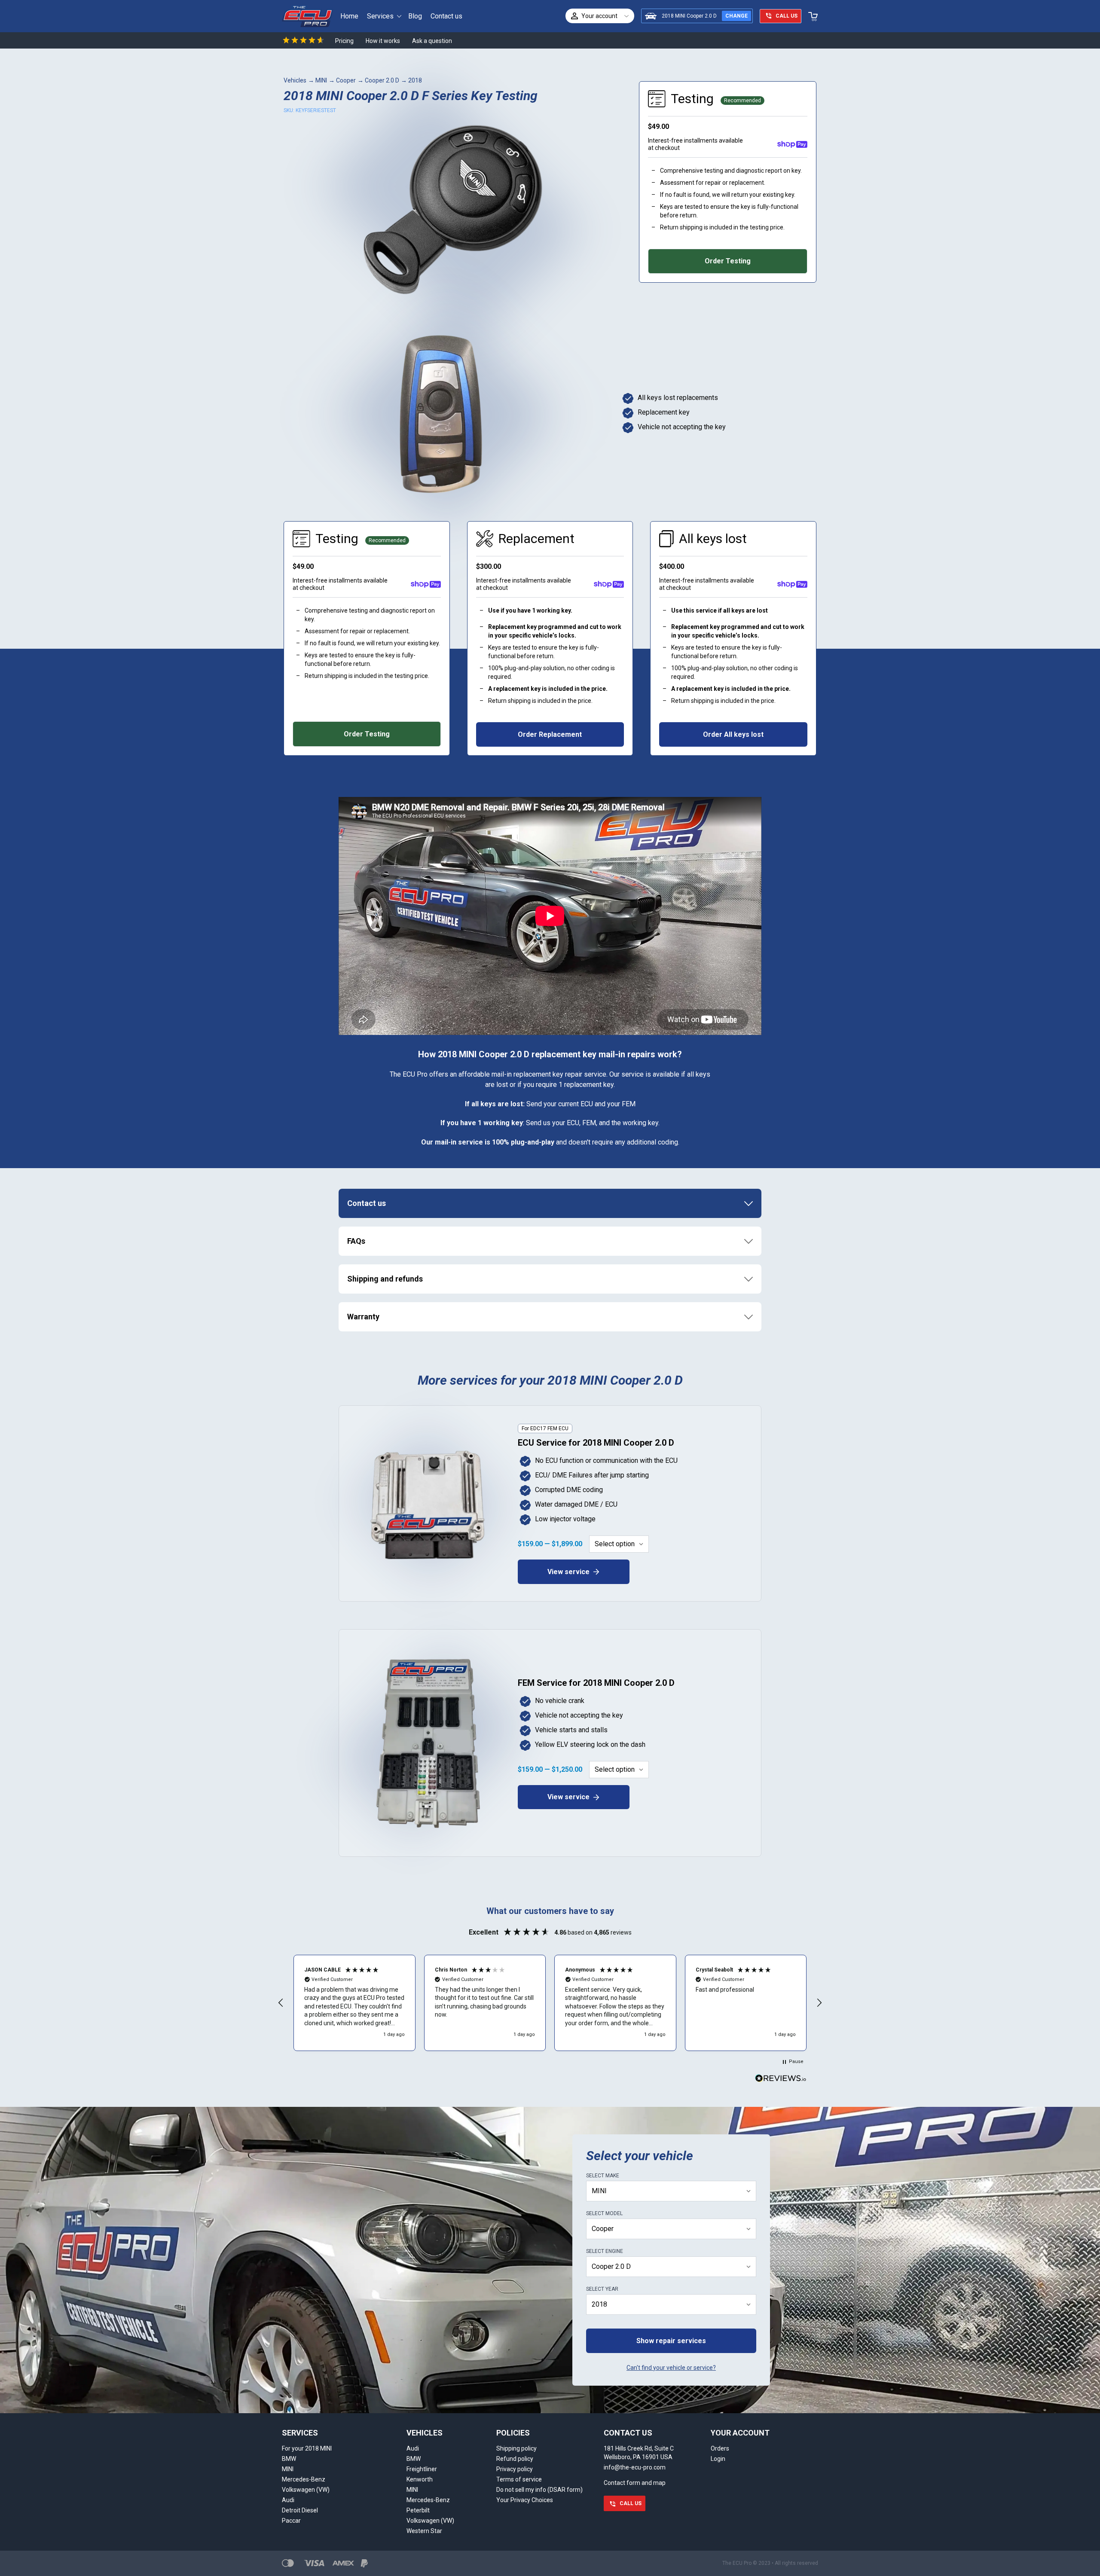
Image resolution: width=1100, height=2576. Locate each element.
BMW (289, 2459)
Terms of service (519, 2479)
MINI (321, 80)
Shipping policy (516, 2448)
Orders (720, 2448)
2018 (415, 80)
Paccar (291, 2521)
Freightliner (422, 2469)
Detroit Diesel (300, 2510)
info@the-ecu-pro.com (635, 2467)
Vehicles (295, 80)
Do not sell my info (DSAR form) (539, 2490)
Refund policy (515, 2459)
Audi (288, 2500)
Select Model (604, 2213)
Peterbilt (418, 2510)
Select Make (603, 2176)
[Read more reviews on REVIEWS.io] (781, 2079)
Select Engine (605, 2251)
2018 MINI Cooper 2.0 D (689, 16)
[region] (550, 2003)
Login (718, 2459)
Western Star (424, 2531)
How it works (383, 41)
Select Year (602, 2289)
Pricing (344, 41)
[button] (281, 2003)
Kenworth (420, 2479)
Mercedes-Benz (304, 2479)
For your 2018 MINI (307, 2448)
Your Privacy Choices (525, 2500)
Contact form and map (635, 2483)
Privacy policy (515, 2469)
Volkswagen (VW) (306, 2490)
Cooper (346, 80)
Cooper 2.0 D (382, 80)
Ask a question (432, 41)
